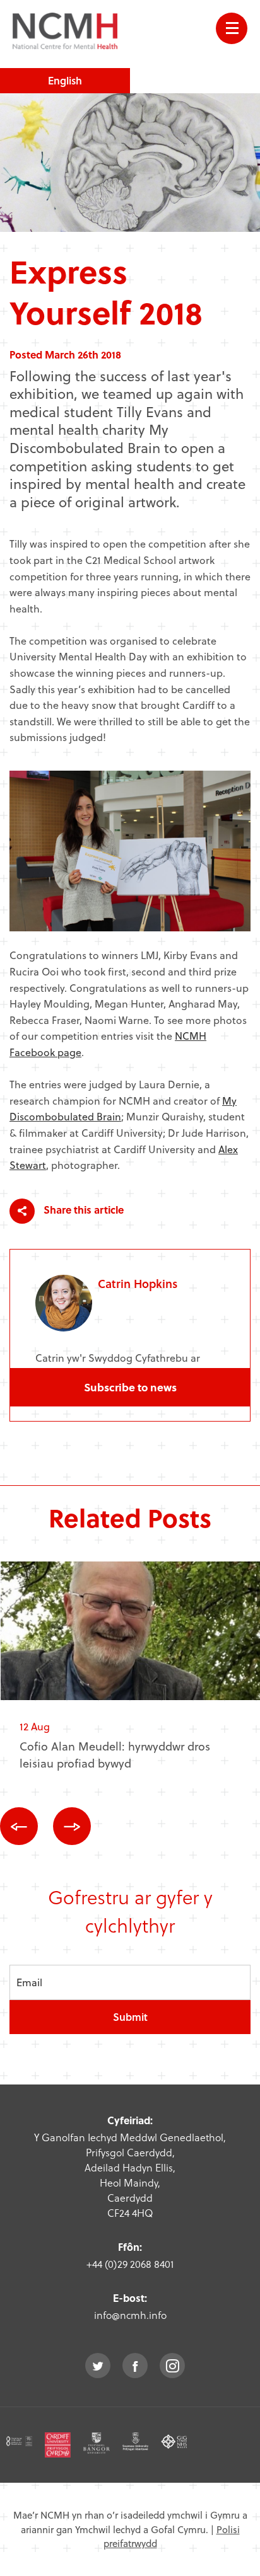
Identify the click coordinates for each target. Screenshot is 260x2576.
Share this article (82, 1210)
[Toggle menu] (232, 28)
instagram (172, 2366)
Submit (130, 2017)
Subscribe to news (130, 1387)
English (65, 80)
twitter (98, 2366)
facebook (135, 2366)
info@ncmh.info (130, 2315)
